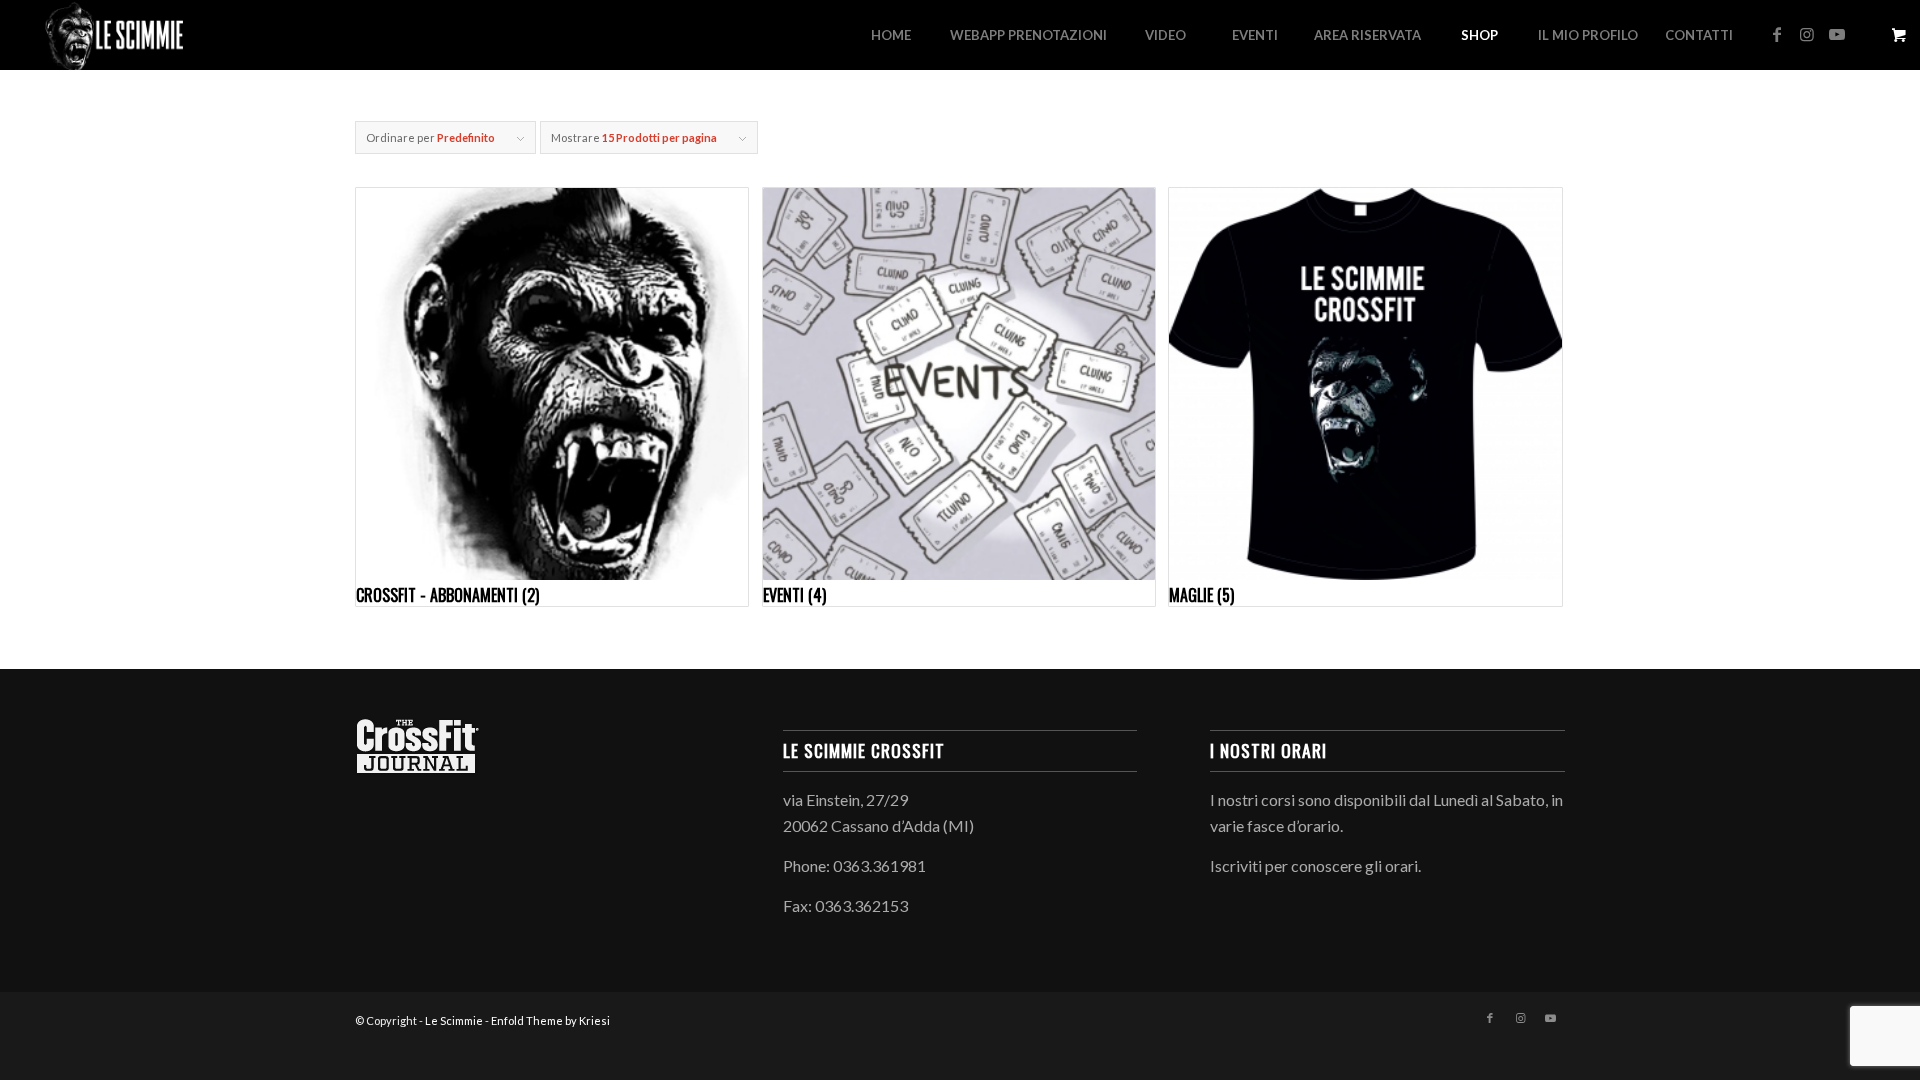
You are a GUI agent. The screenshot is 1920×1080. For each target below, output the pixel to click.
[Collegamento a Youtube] (1837, 34)
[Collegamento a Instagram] (1807, 34)
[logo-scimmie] (114, 35)
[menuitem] (891, 35)
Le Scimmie (454, 1020)
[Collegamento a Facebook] (1777, 34)
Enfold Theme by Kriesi (550, 1020)
